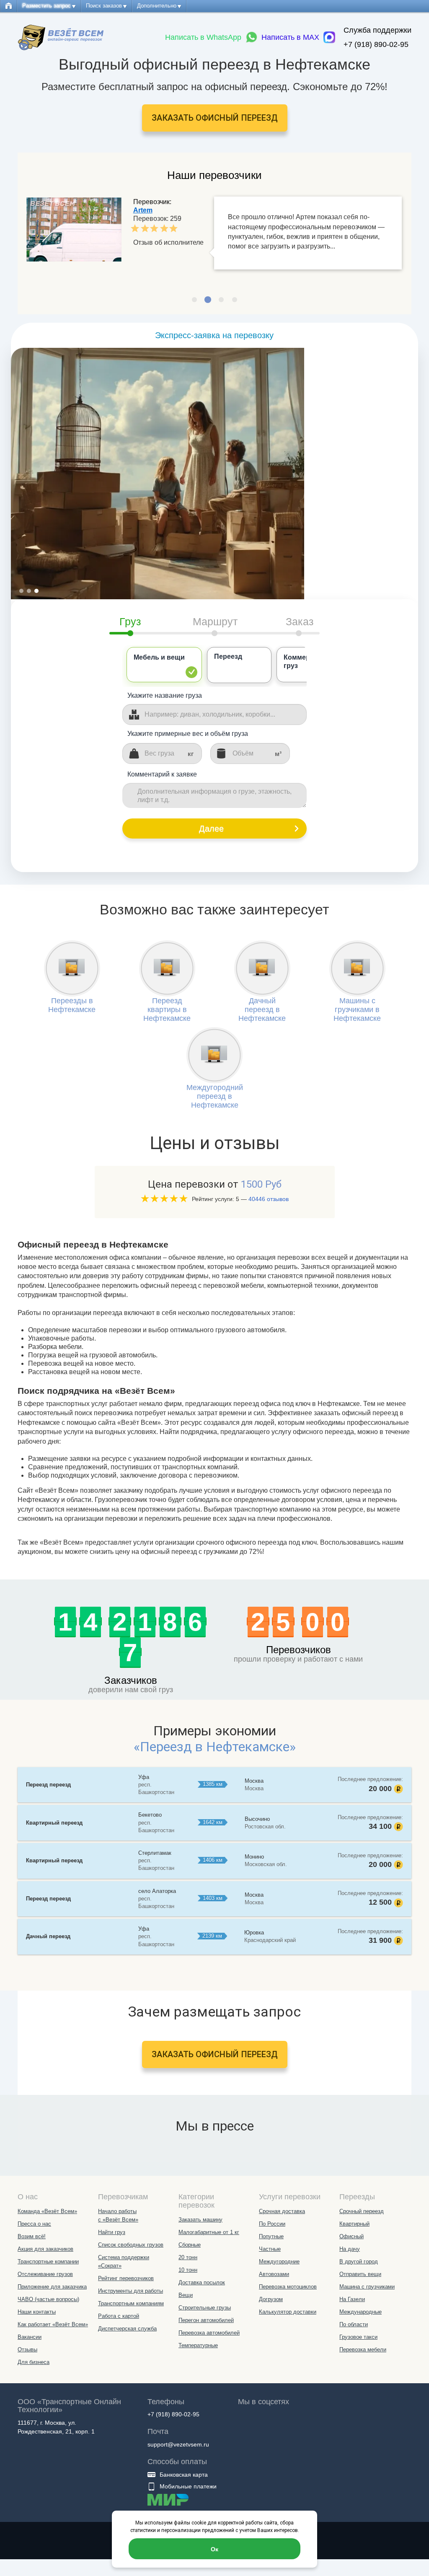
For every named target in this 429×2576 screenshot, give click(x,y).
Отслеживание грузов (45, 2274)
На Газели (352, 2299)
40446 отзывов (269, 1199)
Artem (143, 210)
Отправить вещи (360, 2274)
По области (354, 2324)
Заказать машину (200, 2220)
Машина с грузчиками (367, 2287)
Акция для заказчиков (45, 2249)
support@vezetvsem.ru (178, 2444)
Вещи (186, 2295)
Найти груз (112, 2232)
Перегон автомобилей (206, 2320)
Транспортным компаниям (131, 2303)
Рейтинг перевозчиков (126, 2278)
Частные (270, 2249)
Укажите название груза (165, 695)
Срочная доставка (282, 2211)
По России (272, 2224)
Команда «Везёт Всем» (47, 2211)
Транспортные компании (48, 2261)
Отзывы (27, 2349)
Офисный (351, 2236)
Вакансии (30, 2337)
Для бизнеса (34, 2362)
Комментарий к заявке (162, 774)
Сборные (190, 2245)
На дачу (350, 2249)
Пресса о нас (34, 2224)
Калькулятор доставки (288, 2312)
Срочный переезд (362, 2211)
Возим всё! (32, 2236)
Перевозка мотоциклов (288, 2287)
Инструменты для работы (131, 2291)
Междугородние (279, 2261)
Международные (361, 2312)
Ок (214, 2549)
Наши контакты (37, 2312)
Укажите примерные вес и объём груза (188, 734)
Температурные (198, 2345)
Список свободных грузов (131, 2245)
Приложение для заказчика (52, 2287)
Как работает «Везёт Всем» (53, 2324)
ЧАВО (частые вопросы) (48, 2299)
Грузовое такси (358, 2337)
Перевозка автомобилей (209, 2333)
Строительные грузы (205, 2308)
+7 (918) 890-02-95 (376, 44)
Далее (211, 828)
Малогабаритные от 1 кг (209, 2232)
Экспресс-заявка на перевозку (214, 335)
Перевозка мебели (363, 2349)
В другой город (359, 2261)
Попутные (271, 2236)
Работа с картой (119, 2316)
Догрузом (271, 2299)
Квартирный (354, 2224)
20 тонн (188, 2257)
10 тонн (188, 2270)
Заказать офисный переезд (215, 118)
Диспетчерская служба (127, 2329)
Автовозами (274, 2274)
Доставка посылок (202, 2282)
